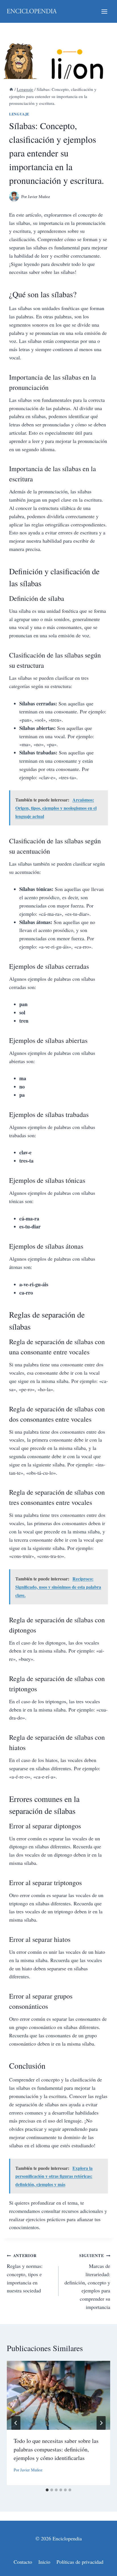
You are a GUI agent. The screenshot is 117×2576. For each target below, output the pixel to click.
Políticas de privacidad (80, 2562)
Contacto (23, 2562)
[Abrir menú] (104, 11)
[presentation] (58, 2395)
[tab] (47, 2490)
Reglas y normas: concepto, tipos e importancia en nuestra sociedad (25, 2273)
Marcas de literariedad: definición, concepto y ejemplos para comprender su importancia (87, 2281)
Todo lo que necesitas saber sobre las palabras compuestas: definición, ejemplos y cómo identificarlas (56, 2449)
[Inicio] (11, 89)
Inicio (44, 2562)
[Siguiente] (101, 2423)
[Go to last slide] (16, 2423)
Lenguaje (19, 114)
